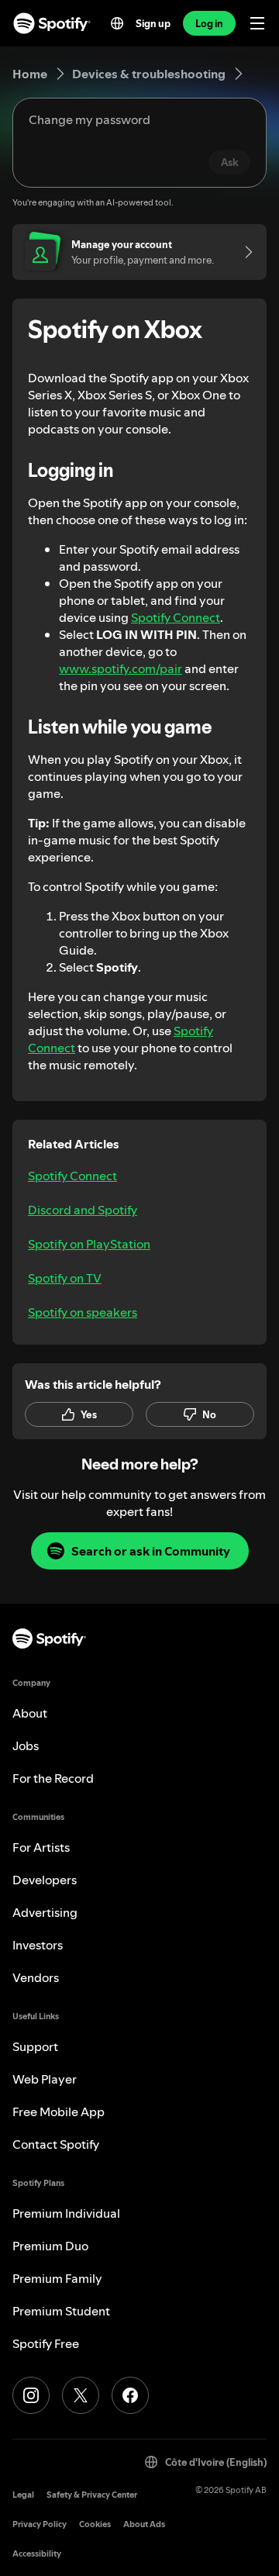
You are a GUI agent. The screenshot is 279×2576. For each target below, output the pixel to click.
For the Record (53, 1778)
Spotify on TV (65, 1278)
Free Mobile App (59, 2112)
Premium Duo (50, 2246)
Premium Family (57, 2278)
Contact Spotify (56, 2144)
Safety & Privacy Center (92, 2495)
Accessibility (37, 2554)
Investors (38, 1945)
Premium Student (61, 2311)
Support (35, 2046)
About (30, 1713)
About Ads (144, 2524)
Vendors (36, 1977)
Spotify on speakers (83, 1312)
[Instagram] (31, 2395)
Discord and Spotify (83, 1210)
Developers (45, 1880)
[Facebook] (130, 2395)
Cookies (95, 2524)
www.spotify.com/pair (121, 668)
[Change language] (117, 23)
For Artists (41, 1847)
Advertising (45, 1912)
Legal (23, 2495)
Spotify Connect (176, 617)
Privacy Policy (40, 2524)
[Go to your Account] (243, 252)
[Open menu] (257, 23)
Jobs (26, 1746)
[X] (81, 2395)
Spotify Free (46, 2343)
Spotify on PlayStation (89, 1244)
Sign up (153, 23)
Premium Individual (66, 2213)
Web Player (45, 2079)
